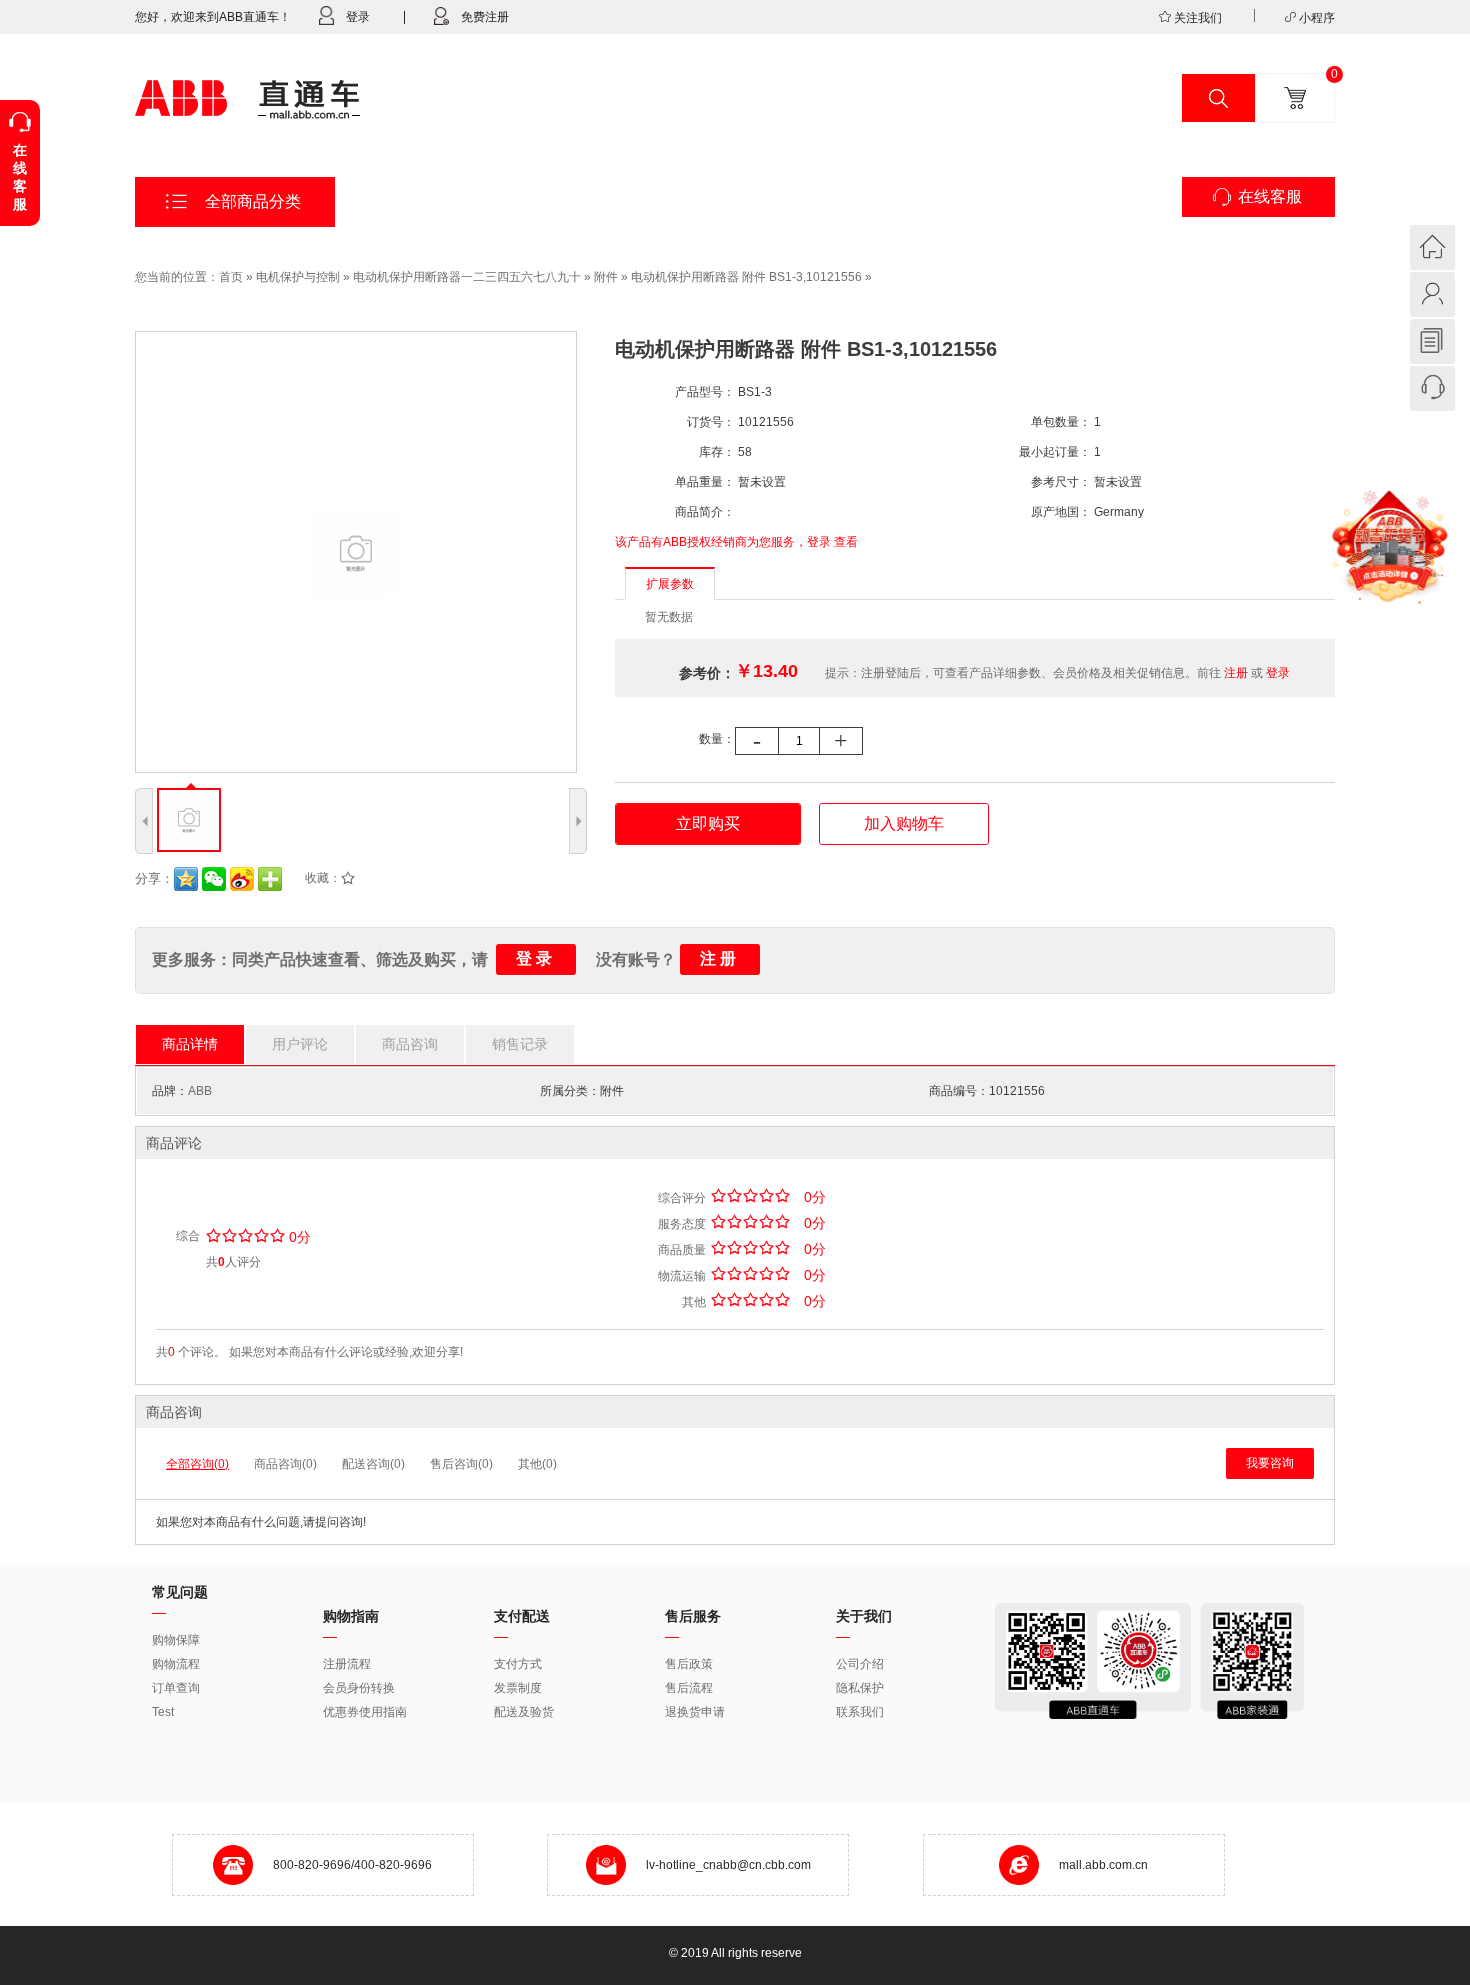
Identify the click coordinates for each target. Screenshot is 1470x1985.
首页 (231, 277)
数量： (717, 739)
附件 (606, 277)
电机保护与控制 (298, 277)
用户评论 (300, 1044)
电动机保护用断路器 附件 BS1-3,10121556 (746, 277)
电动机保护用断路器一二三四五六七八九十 (467, 277)
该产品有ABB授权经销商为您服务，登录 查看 (736, 542)
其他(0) (537, 1464)
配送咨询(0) (373, 1464)
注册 (1236, 673)
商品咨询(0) (285, 1464)
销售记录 (520, 1044)
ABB (200, 1091)
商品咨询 (410, 1044)
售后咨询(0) (461, 1464)
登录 (358, 17)
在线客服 (1270, 196)
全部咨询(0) (197, 1464)
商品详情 (190, 1044)
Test (163, 1712)
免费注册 (485, 17)
